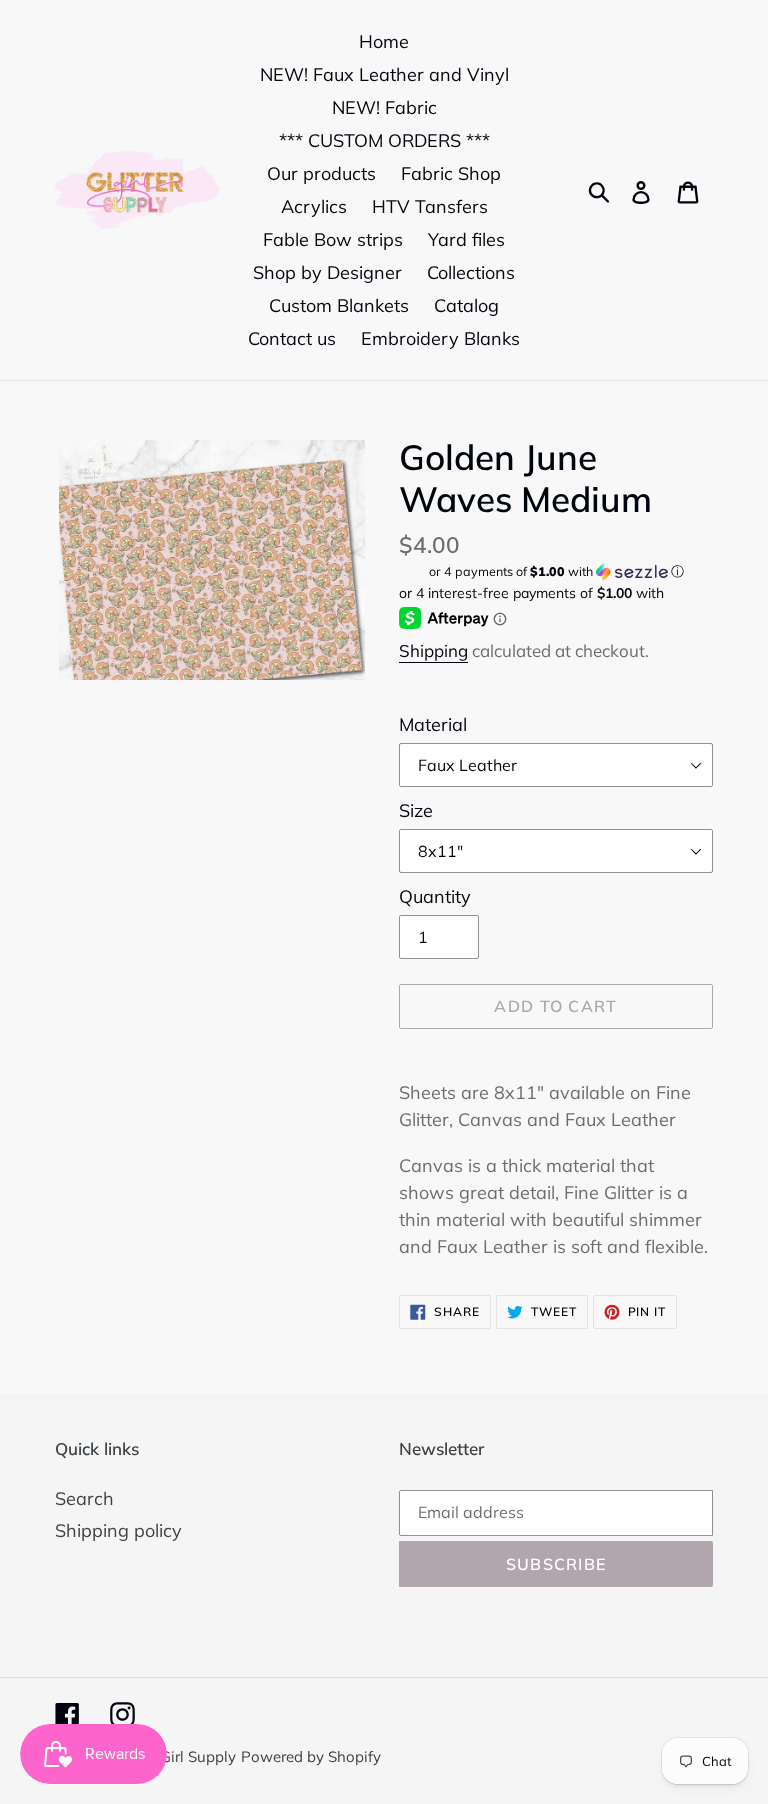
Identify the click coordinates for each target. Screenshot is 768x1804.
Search (84, 1498)
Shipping (433, 650)
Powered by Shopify (311, 1756)
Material (433, 724)
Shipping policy (118, 1530)
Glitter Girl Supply (175, 1756)
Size (416, 810)
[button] (556, 571)
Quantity (435, 896)
